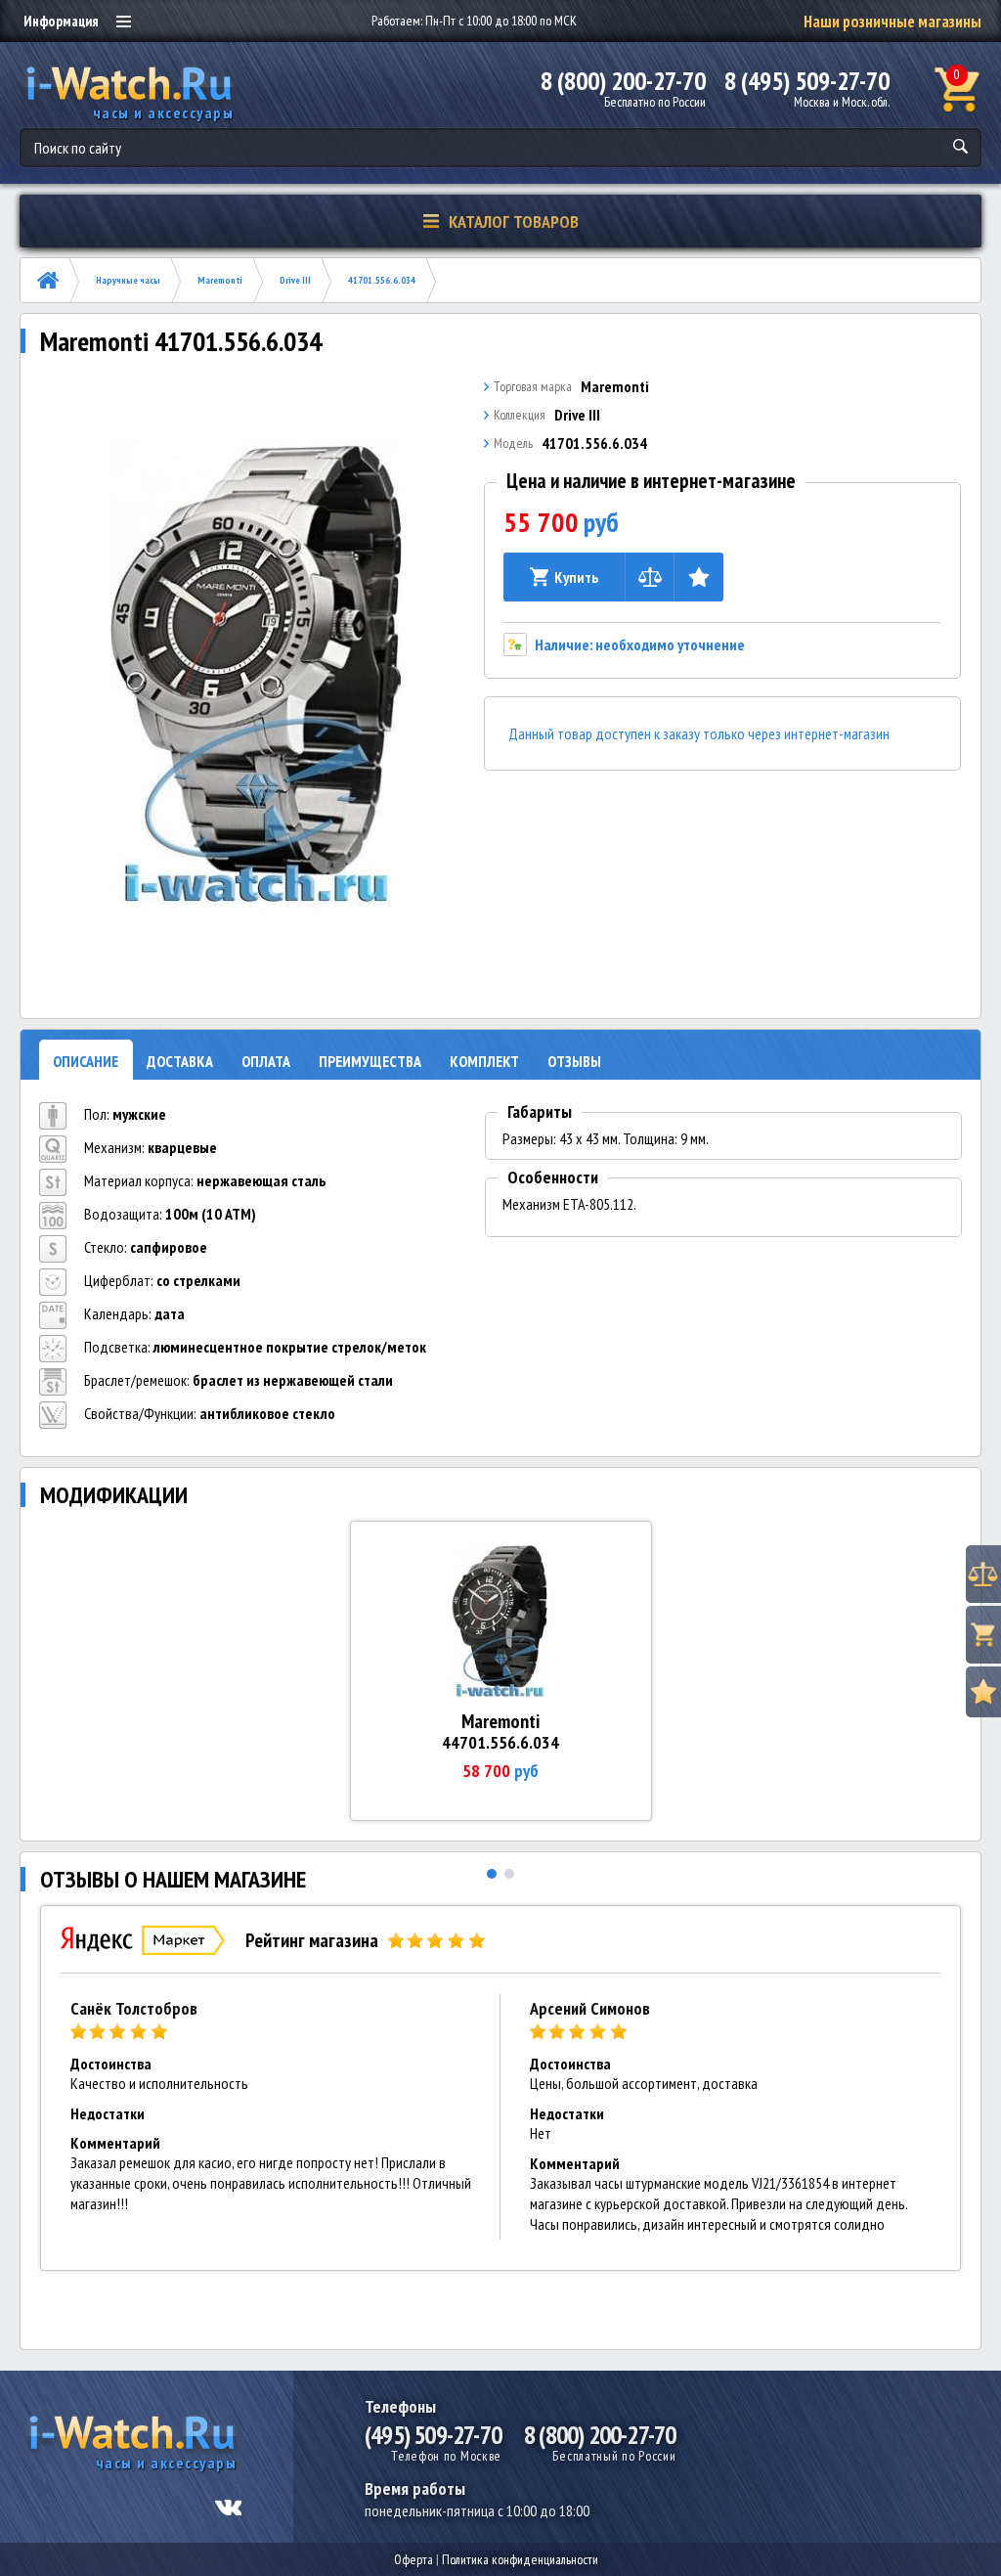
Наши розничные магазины (892, 22)
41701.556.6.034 (382, 280)
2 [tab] (509, 1874)
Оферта (413, 2559)
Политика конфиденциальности (520, 2559)
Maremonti (220, 280)
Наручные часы (128, 280)
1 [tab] (492, 1874)
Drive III (295, 280)
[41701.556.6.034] (257, 672)
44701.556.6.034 (500, 1742)
